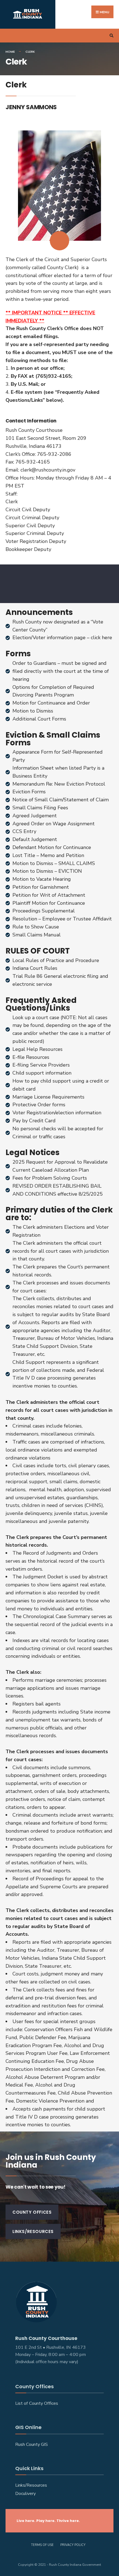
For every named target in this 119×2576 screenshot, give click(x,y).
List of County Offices (37, 2403)
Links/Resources (31, 2485)
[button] (32, 2212)
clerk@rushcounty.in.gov (48, 470)
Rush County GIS (32, 2444)
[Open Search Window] (111, 36)
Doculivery (25, 2494)
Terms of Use (42, 2545)
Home (10, 52)
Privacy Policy (73, 2545)
